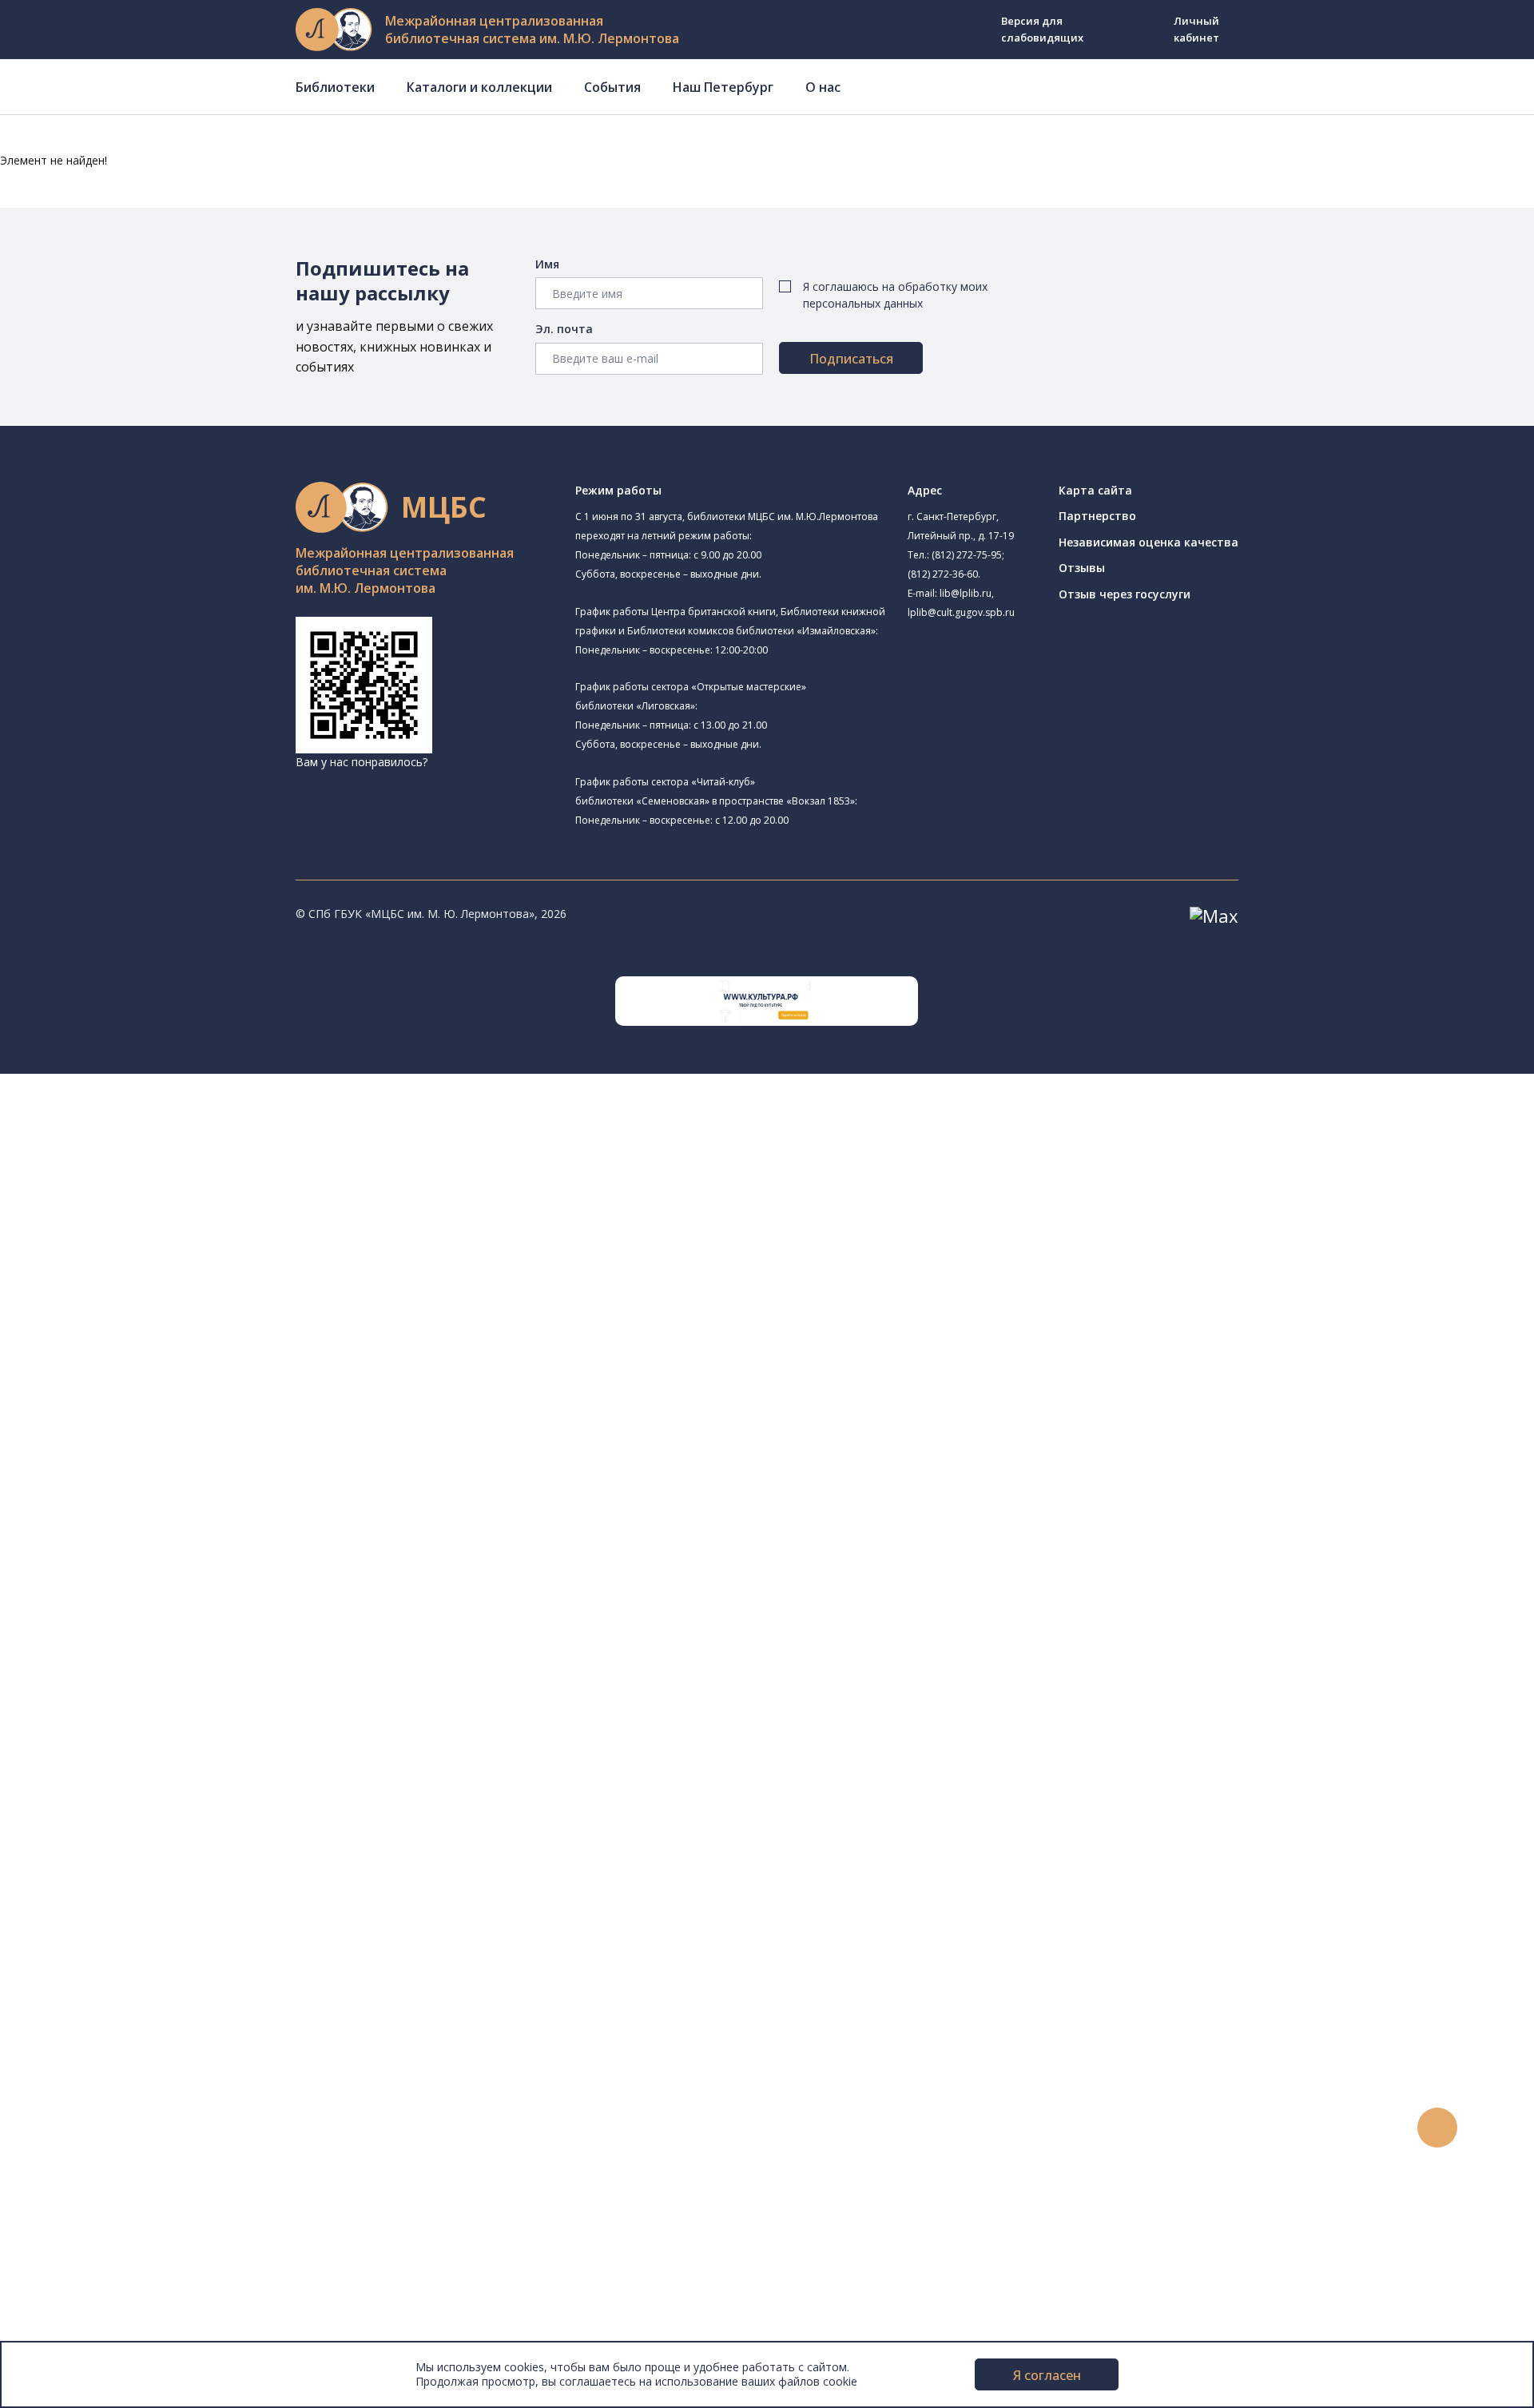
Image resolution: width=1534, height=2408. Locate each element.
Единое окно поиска (131, 1564)
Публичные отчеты (103, 2333)
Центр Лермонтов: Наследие (171, 1399)
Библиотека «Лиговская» (183, 1198)
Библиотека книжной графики (175, 1472)
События (612, 87)
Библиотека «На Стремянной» (197, 1178)
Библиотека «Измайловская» (172, 1236)
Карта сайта (1095, 490)
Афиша (70, 2046)
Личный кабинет (1196, 29)
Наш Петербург (723, 87)
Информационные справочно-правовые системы (211, 1707)
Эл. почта (564, 329)
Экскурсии (78, 2172)
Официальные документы (121, 2315)
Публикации (83, 2189)
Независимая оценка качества (1149, 542)
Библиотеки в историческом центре (203, 2154)
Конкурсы (77, 2011)
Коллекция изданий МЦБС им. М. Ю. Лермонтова (236, 1760)
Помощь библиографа (138, 1886)
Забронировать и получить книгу (167, 1903)
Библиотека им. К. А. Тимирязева (205, 1138)
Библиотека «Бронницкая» (165, 1327)
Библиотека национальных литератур (196, 1454)
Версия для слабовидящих (1042, 29)
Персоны (75, 2065)
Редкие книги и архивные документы (176, 1689)
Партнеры (78, 2297)
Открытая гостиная (169, 1417)
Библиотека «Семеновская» (169, 1309)
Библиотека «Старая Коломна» (178, 1253)
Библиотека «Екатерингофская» (203, 1158)
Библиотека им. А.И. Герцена (171, 1291)
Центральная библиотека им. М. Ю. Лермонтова (245, 1118)
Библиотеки (335, 87)
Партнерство (1097, 516)
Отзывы (1082, 568)
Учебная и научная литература (161, 1653)
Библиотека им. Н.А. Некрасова (199, 1272)
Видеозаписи (87, 2100)
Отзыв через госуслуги (1125, 594)
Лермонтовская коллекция (175, 1743)
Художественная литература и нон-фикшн (192, 1635)
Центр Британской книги (160, 1490)
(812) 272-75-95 (967, 555)
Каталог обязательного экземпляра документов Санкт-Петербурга (262, 1599)
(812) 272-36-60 (943, 574)
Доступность (87, 2261)
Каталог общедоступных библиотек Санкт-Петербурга (227, 1581)
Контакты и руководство (119, 2244)
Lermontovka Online (104, 2082)
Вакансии (77, 2279)
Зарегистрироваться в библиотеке (172, 1868)
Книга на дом (113, 1922)
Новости (75, 1993)
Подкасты (78, 2118)
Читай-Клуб (124, 1381)
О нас (823, 87)
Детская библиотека (149, 1345)
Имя (547, 264)
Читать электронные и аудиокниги (171, 1939)
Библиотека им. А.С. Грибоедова (181, 1217)
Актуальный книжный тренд (152, 1957)
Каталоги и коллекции (479, 87)
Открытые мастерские (154, 1436)
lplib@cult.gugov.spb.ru (961, 612)
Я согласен (1047, 2375)
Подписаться (851, 359)
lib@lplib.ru (966, 593)
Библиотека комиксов (175, 1508)
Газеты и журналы (127, 1671)
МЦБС (68, 2225)
